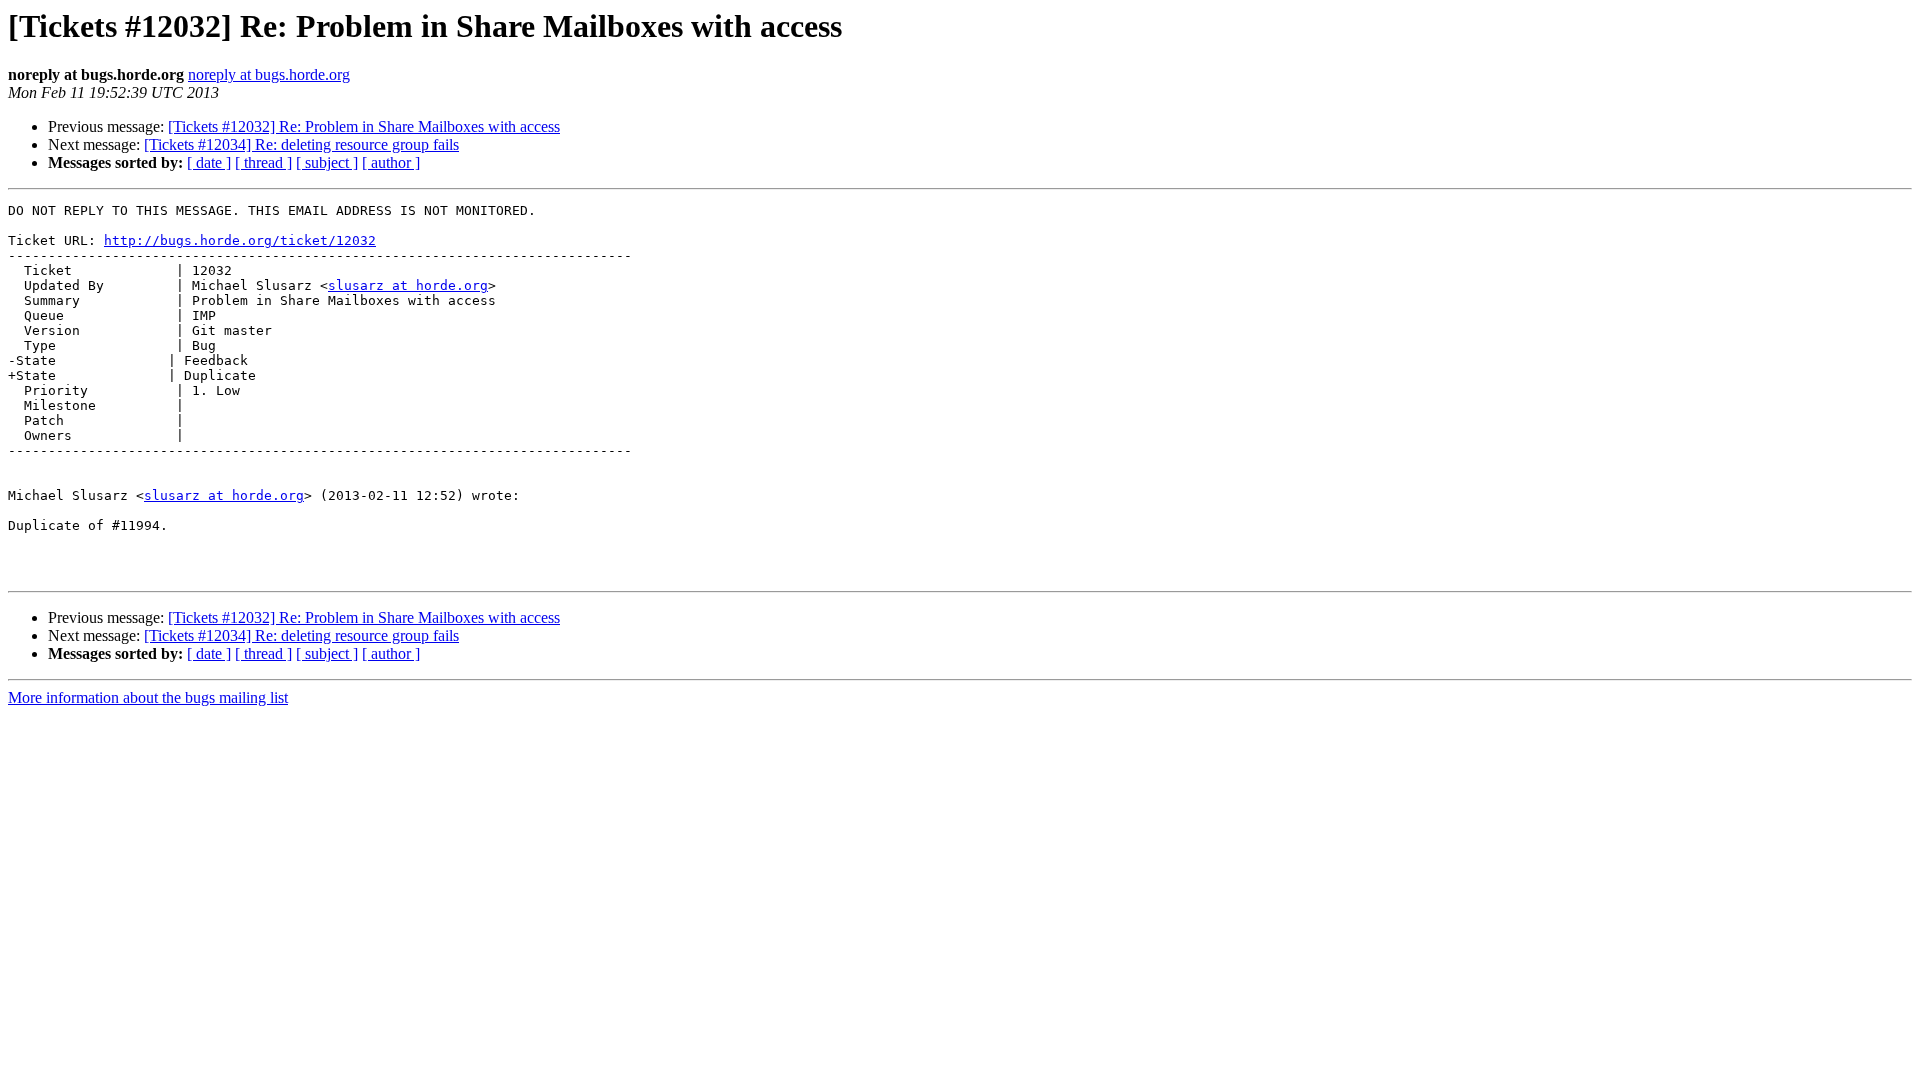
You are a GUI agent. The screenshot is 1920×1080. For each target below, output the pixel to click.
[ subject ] (327, 162)
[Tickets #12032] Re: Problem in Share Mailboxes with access (364, 126)
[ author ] (391, 162)
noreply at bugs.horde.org (269, 74)
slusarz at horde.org (408, 285)
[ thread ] (263, 162)
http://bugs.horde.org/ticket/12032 (240, 240)
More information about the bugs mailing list (148, 697)
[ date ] (209, 162)
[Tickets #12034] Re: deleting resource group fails (301, 144)
